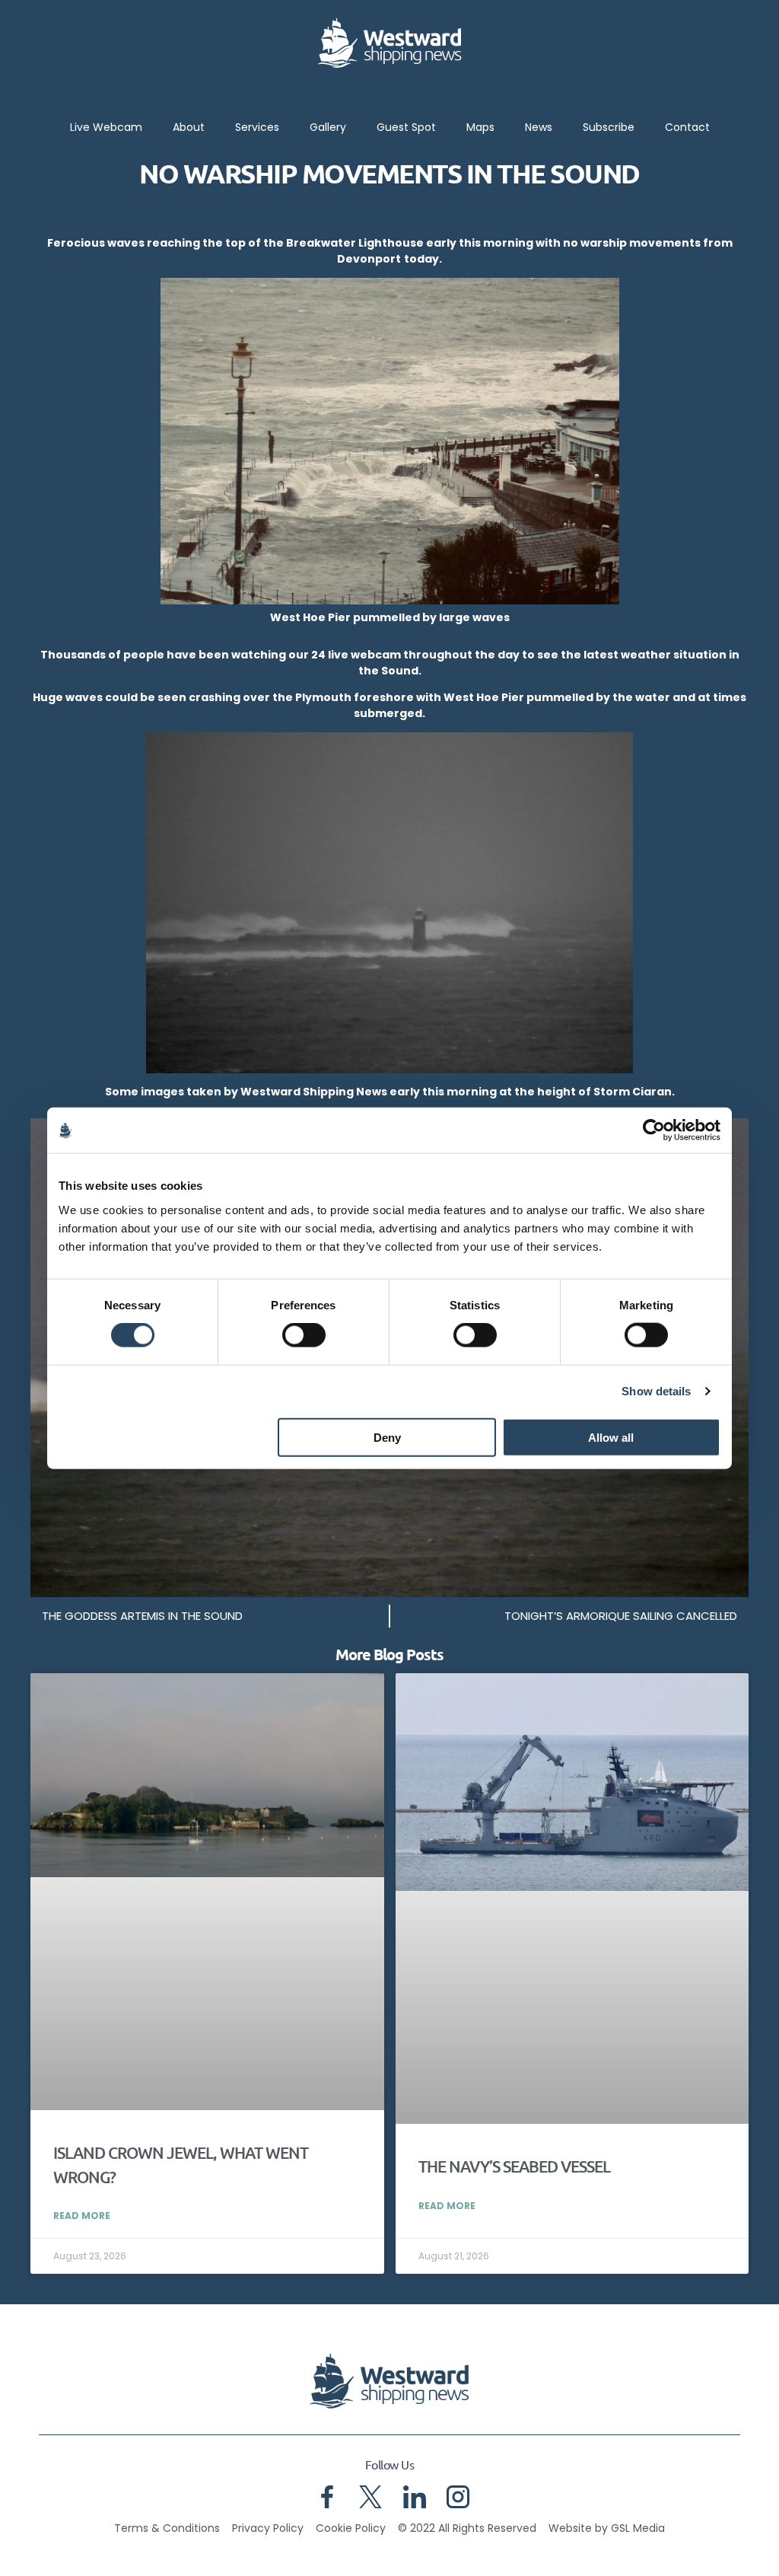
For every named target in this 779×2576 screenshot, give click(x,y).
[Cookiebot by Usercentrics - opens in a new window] (654, 1130)
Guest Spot (406, 127)
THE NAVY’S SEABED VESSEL (514, 2166)
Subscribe (609, 127)
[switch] (304, 1335)
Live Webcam (106, 127)
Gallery (328, 127)
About (189, 127)
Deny (387, 1437)
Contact (687, 127)
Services (257, 127)
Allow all (611, 1437)
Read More (82, 2216)
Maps (480, 127)
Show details (656, 1391)
